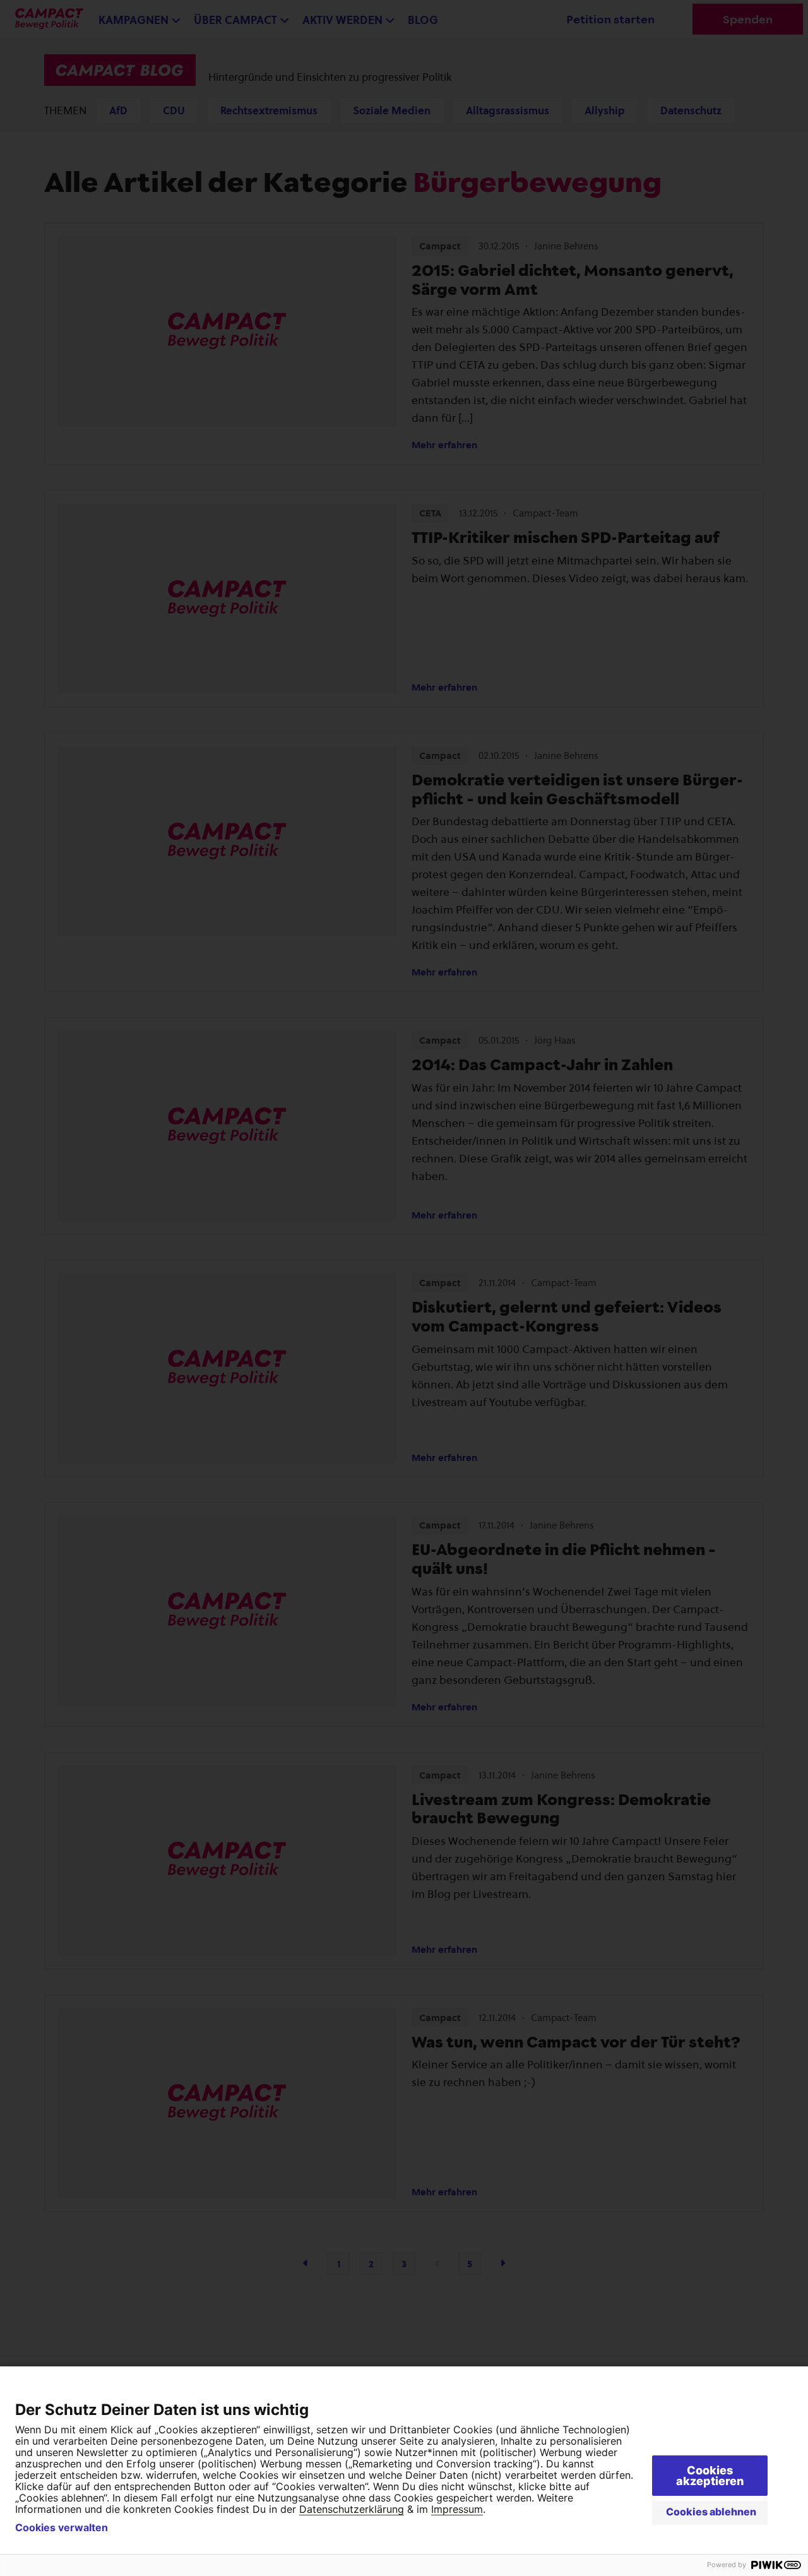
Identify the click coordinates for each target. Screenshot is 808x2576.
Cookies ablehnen (711, 2512)
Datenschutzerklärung (352, 2509)
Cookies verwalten (62, 2527)
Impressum (457, 2509)
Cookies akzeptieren (710, 2476)
